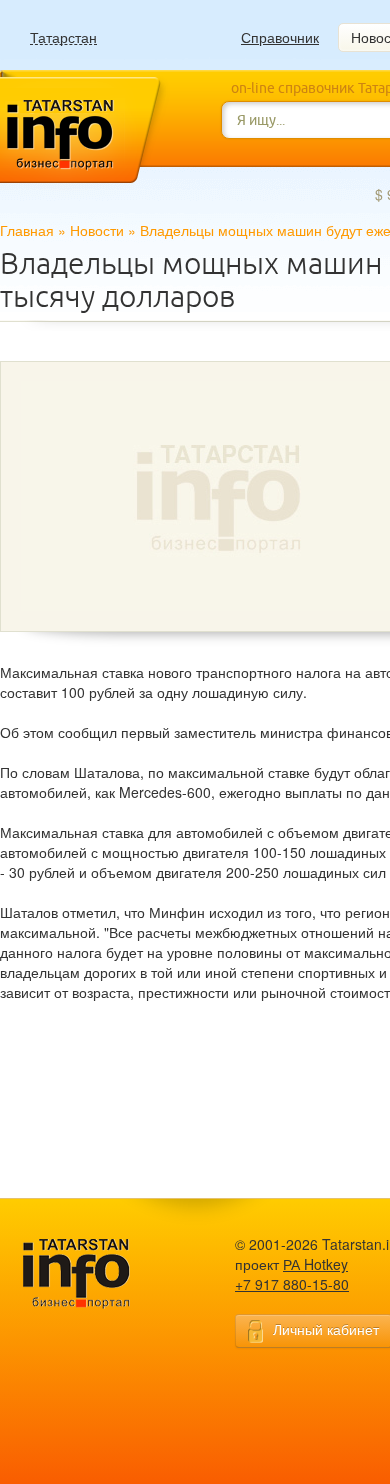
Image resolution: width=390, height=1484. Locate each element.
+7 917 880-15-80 (292, 1284)
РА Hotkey (315, 1264)
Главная (27, 230)
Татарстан (63, 37)
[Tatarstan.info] (95, 1271)
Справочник (280, 37)
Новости (97, 230)
